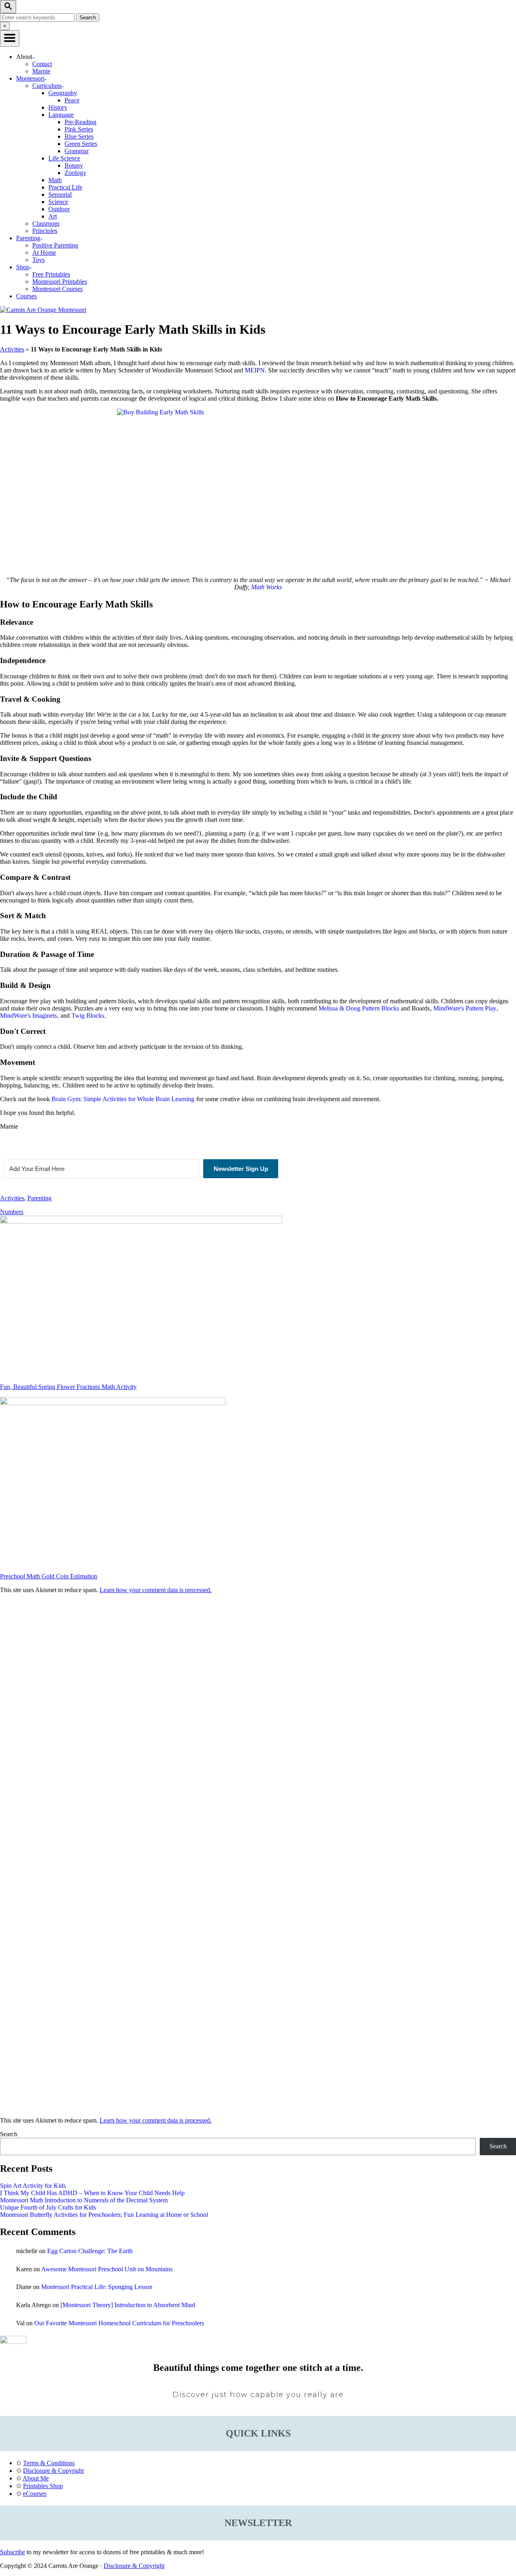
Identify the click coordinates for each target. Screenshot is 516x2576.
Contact (42, 64)
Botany (74, 165)
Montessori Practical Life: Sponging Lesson (97, 2287)
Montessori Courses (57, 289)
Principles (45, 231)
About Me (36, 2478)
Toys (38, 260)
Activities (12, 349)
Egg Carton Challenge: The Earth (90, 2251)
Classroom (46, 224)
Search (9, 2134)
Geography (63, 93)
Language (61, 115)
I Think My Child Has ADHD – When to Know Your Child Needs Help (92, 2193)
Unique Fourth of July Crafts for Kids (48, 2207)
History (58, 107)
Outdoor (59, 209)
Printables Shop (43, 2486)
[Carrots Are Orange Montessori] (43, 310)
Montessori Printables (60, 282)
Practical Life (65, 187)
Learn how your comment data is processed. (156, 1590)
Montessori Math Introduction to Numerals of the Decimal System (84, 2200)
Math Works (266, 587)
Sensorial (60, 194)
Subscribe (12, 2552)
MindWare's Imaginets (28, 1016)
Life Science (64, 158)
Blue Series (79, 136)
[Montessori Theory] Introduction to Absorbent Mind (128, 2305)
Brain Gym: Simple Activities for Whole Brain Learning (123, 1099)
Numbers (12, 1212)
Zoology (75, 173)
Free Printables (51, 274)
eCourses (35, 2494)
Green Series (81, 144)
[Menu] (10, 38)
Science (58, 202)
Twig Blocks (88, 1016)
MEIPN (255, 370)
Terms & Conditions (49, 2463)
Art (53, 216)
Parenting (40, 1198)
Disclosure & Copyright (53, 2471)
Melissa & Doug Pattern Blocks (359, 1008)
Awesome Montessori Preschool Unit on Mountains (107, 2269)
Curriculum (47, 86)
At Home (44, 253)
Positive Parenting (55, 245)
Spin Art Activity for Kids (33, 2186)
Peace (72, 100)
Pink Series (79, 129)
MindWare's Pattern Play (465, 1008)
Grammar (77, 151)
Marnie (41, 71)
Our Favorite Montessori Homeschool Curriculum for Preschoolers (119, 2323)
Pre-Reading (80, 122)
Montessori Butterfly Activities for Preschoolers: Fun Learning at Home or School (104, 2215)
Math (55, 180)
